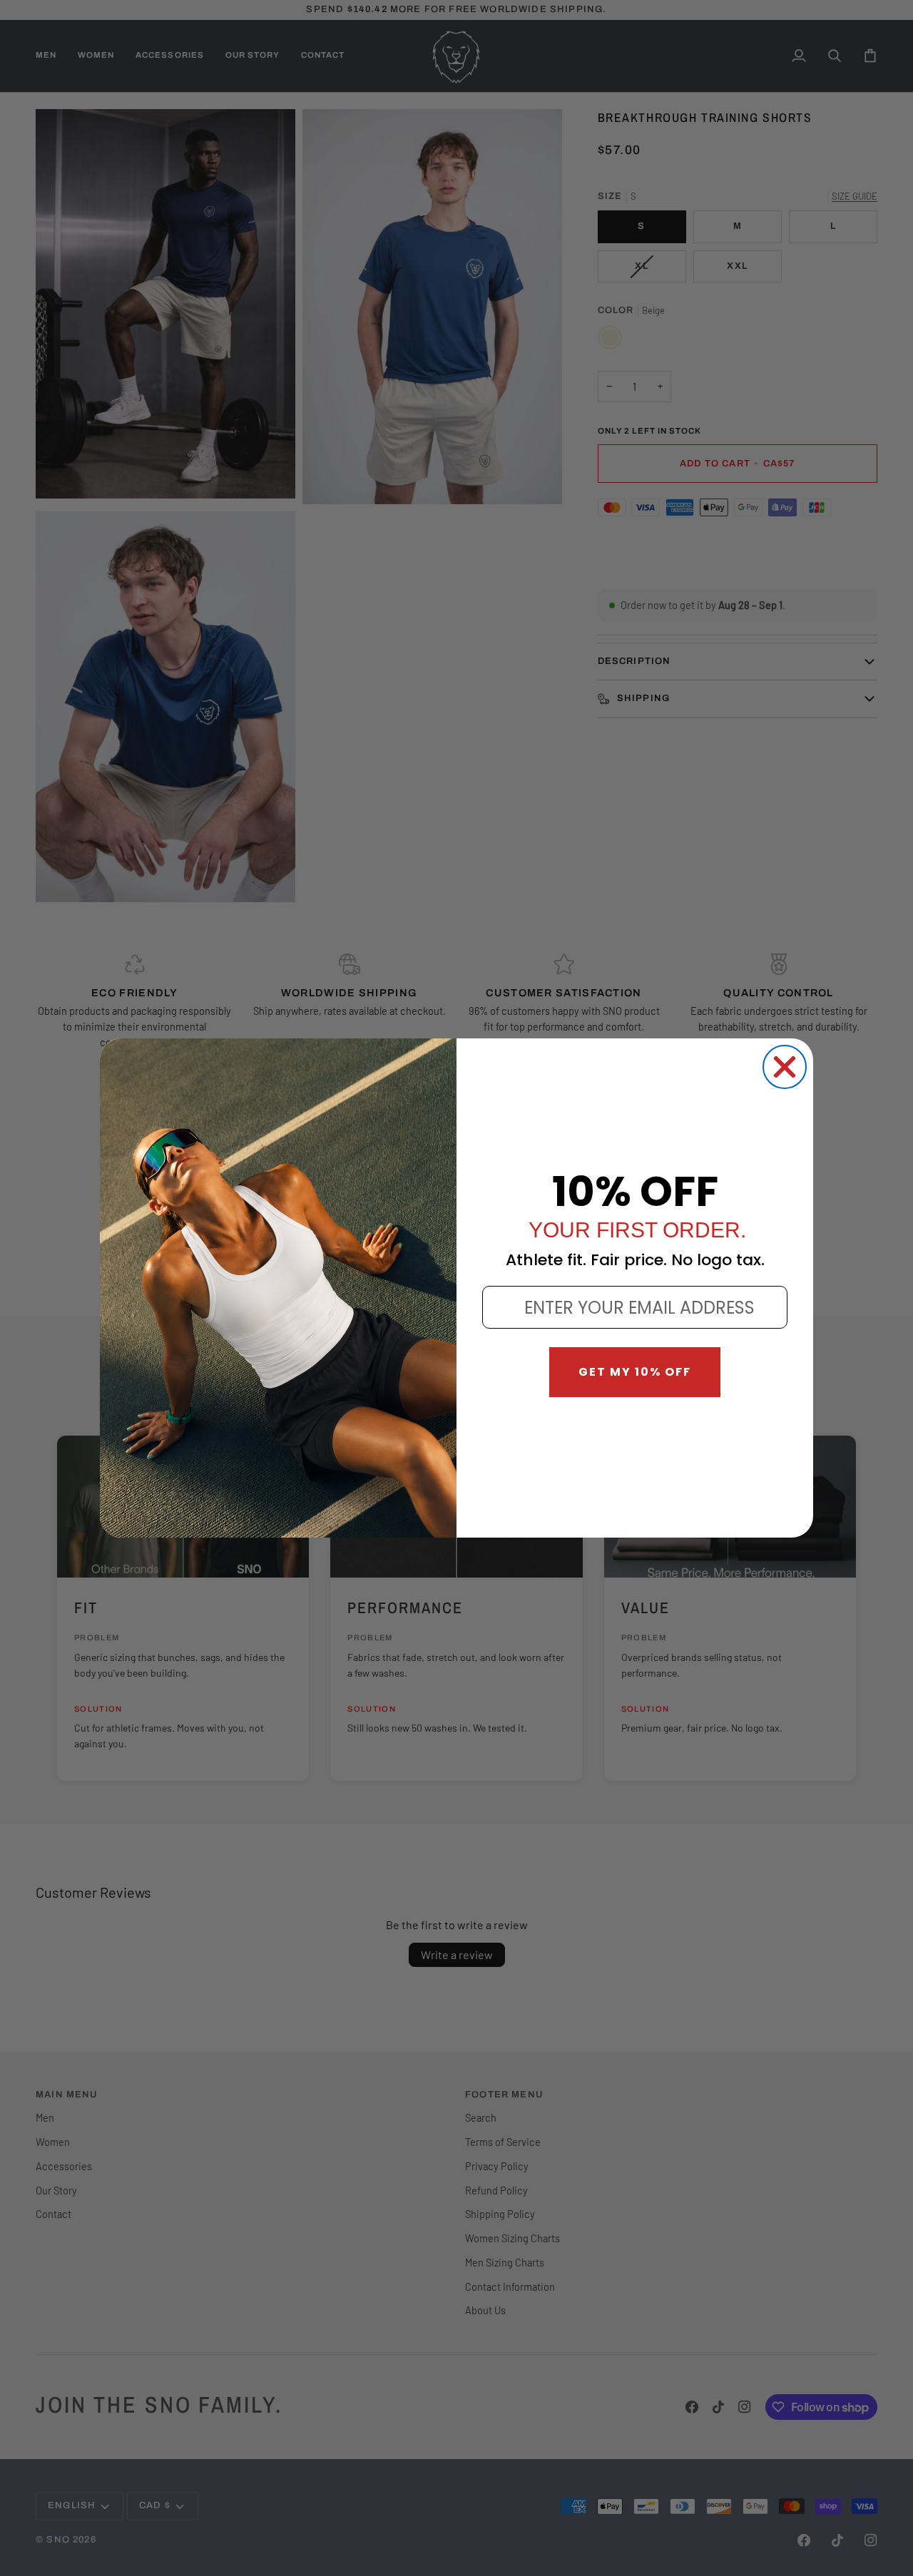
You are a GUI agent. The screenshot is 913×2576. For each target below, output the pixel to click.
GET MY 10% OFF (635, 1372)
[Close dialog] (785, 1067)
